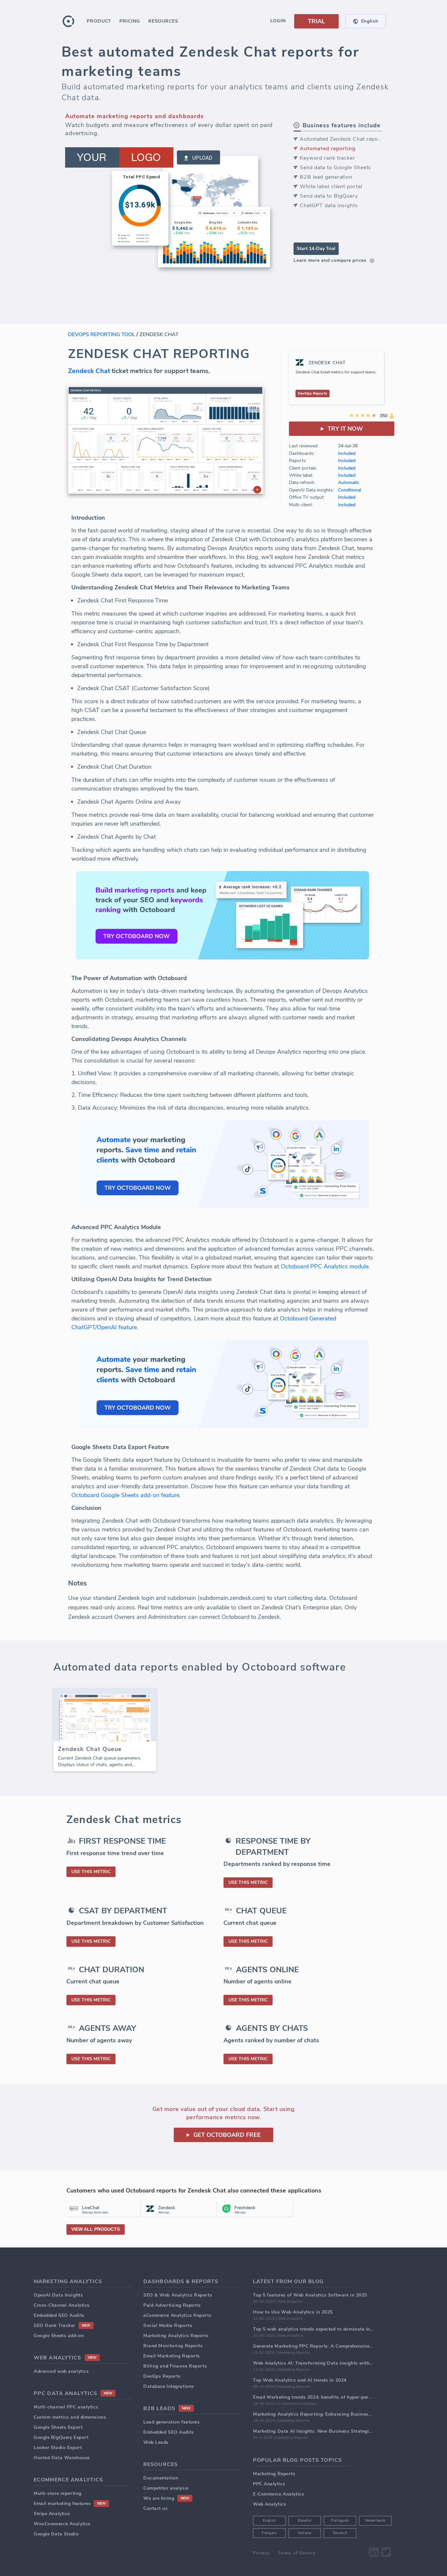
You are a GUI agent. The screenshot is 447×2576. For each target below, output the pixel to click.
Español (305, 2521)
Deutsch (340, 2533)
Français (269, 2533)
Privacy (261, 2553)
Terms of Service (297, 2553)
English (269, 2521)
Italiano (305, 2533)
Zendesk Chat (89, 371)
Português (340, 2521)
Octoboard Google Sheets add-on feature (125, 1495)
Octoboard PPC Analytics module (325, 1266)
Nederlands (375, 2521)
